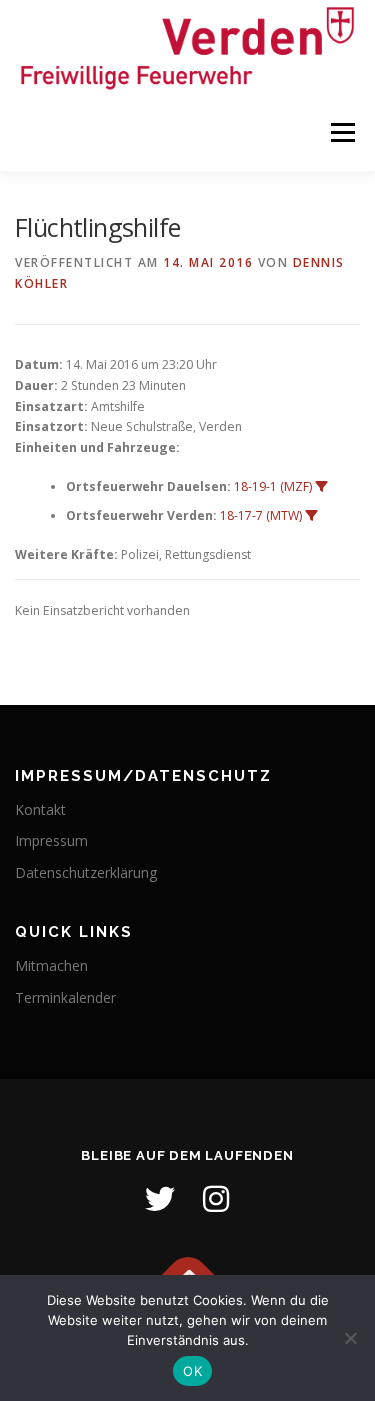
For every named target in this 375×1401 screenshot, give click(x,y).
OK (192, 1371)
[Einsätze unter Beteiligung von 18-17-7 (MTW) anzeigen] (311, 516)
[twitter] (160, 1199)
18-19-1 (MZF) (273, 486)
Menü (341, 133)
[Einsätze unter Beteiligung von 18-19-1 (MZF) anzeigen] (321, 487)
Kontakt (40, 809)
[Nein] (350, 1338)
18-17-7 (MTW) (261, 515)
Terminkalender (65, 997)
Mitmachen (51, 965)
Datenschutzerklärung (86, 872)
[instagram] (216, 1199)
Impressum (51, 840)
